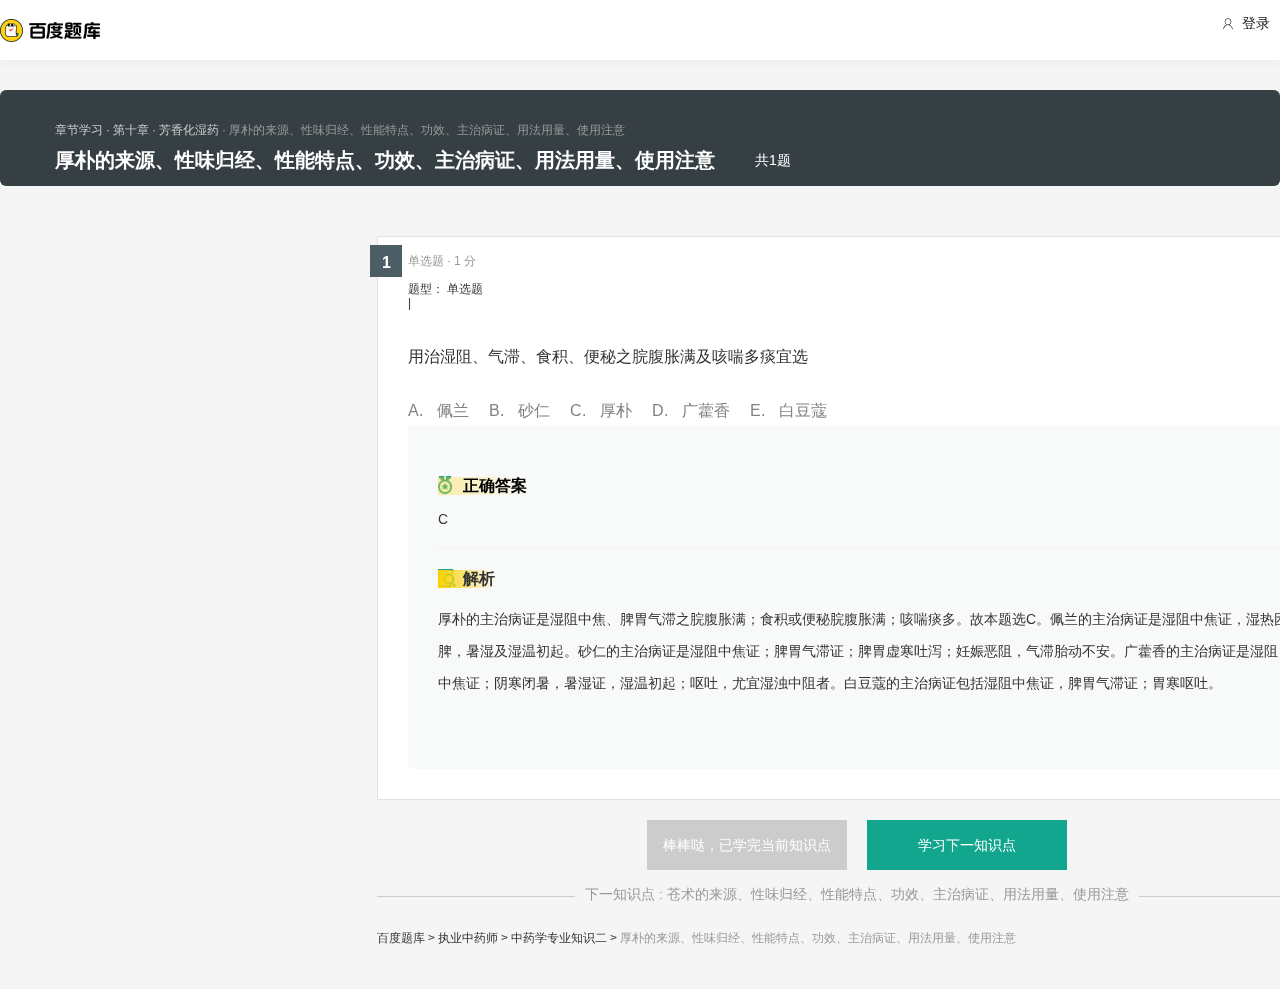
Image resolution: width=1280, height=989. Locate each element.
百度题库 (401, 938)
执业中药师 (468, 938)
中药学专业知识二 (559, 938)
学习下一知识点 (967, 845)
